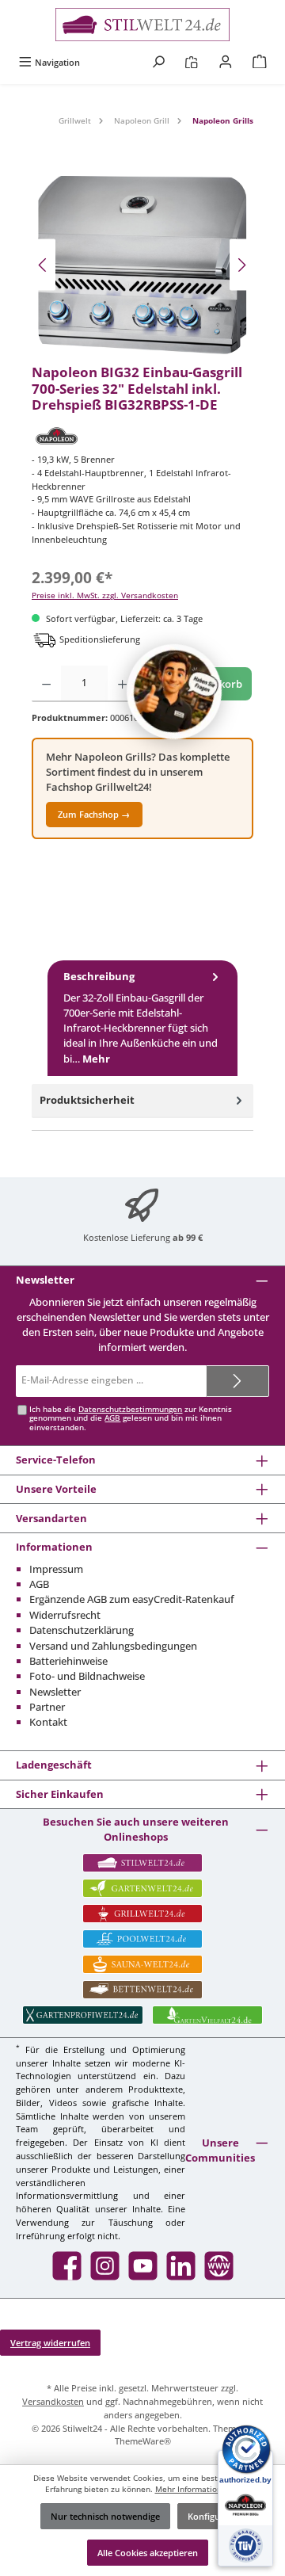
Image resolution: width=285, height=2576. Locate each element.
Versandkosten (53, 2401)
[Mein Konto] (226, 62)
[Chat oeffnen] (174, 692)
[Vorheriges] (44, 265)
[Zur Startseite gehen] (142, 25)
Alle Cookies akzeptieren (148, 2553)
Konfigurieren (217, 2516)
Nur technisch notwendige (105, 2516)
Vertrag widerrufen (50, 2343)
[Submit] (237, 1381)
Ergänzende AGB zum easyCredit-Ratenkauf (132, 1599)
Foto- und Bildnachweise (87, 1676)
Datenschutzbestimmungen (130, 1409)
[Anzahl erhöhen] (122, 684)
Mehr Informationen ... (198, 2489)
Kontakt (48, 1722)
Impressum (56, 1569)
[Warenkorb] (260, 62)
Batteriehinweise (68, 1661)
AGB (112, 1418)
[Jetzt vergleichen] (191, 62)
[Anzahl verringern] (46, 684)
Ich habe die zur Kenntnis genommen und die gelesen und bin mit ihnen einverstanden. (131, 1419)
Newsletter (55, 1692)
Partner (47, 1707)
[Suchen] (158, 62)
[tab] (142, 1018)
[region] (142, 265)
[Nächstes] (241, 265)
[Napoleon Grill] (142, 436)
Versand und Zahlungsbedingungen (113, 1646)
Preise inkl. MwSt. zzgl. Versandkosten (105, 595)
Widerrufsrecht (65, 1615)
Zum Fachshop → (94, 814)
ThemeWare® (143, 2441)
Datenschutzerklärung (82, 1630)
